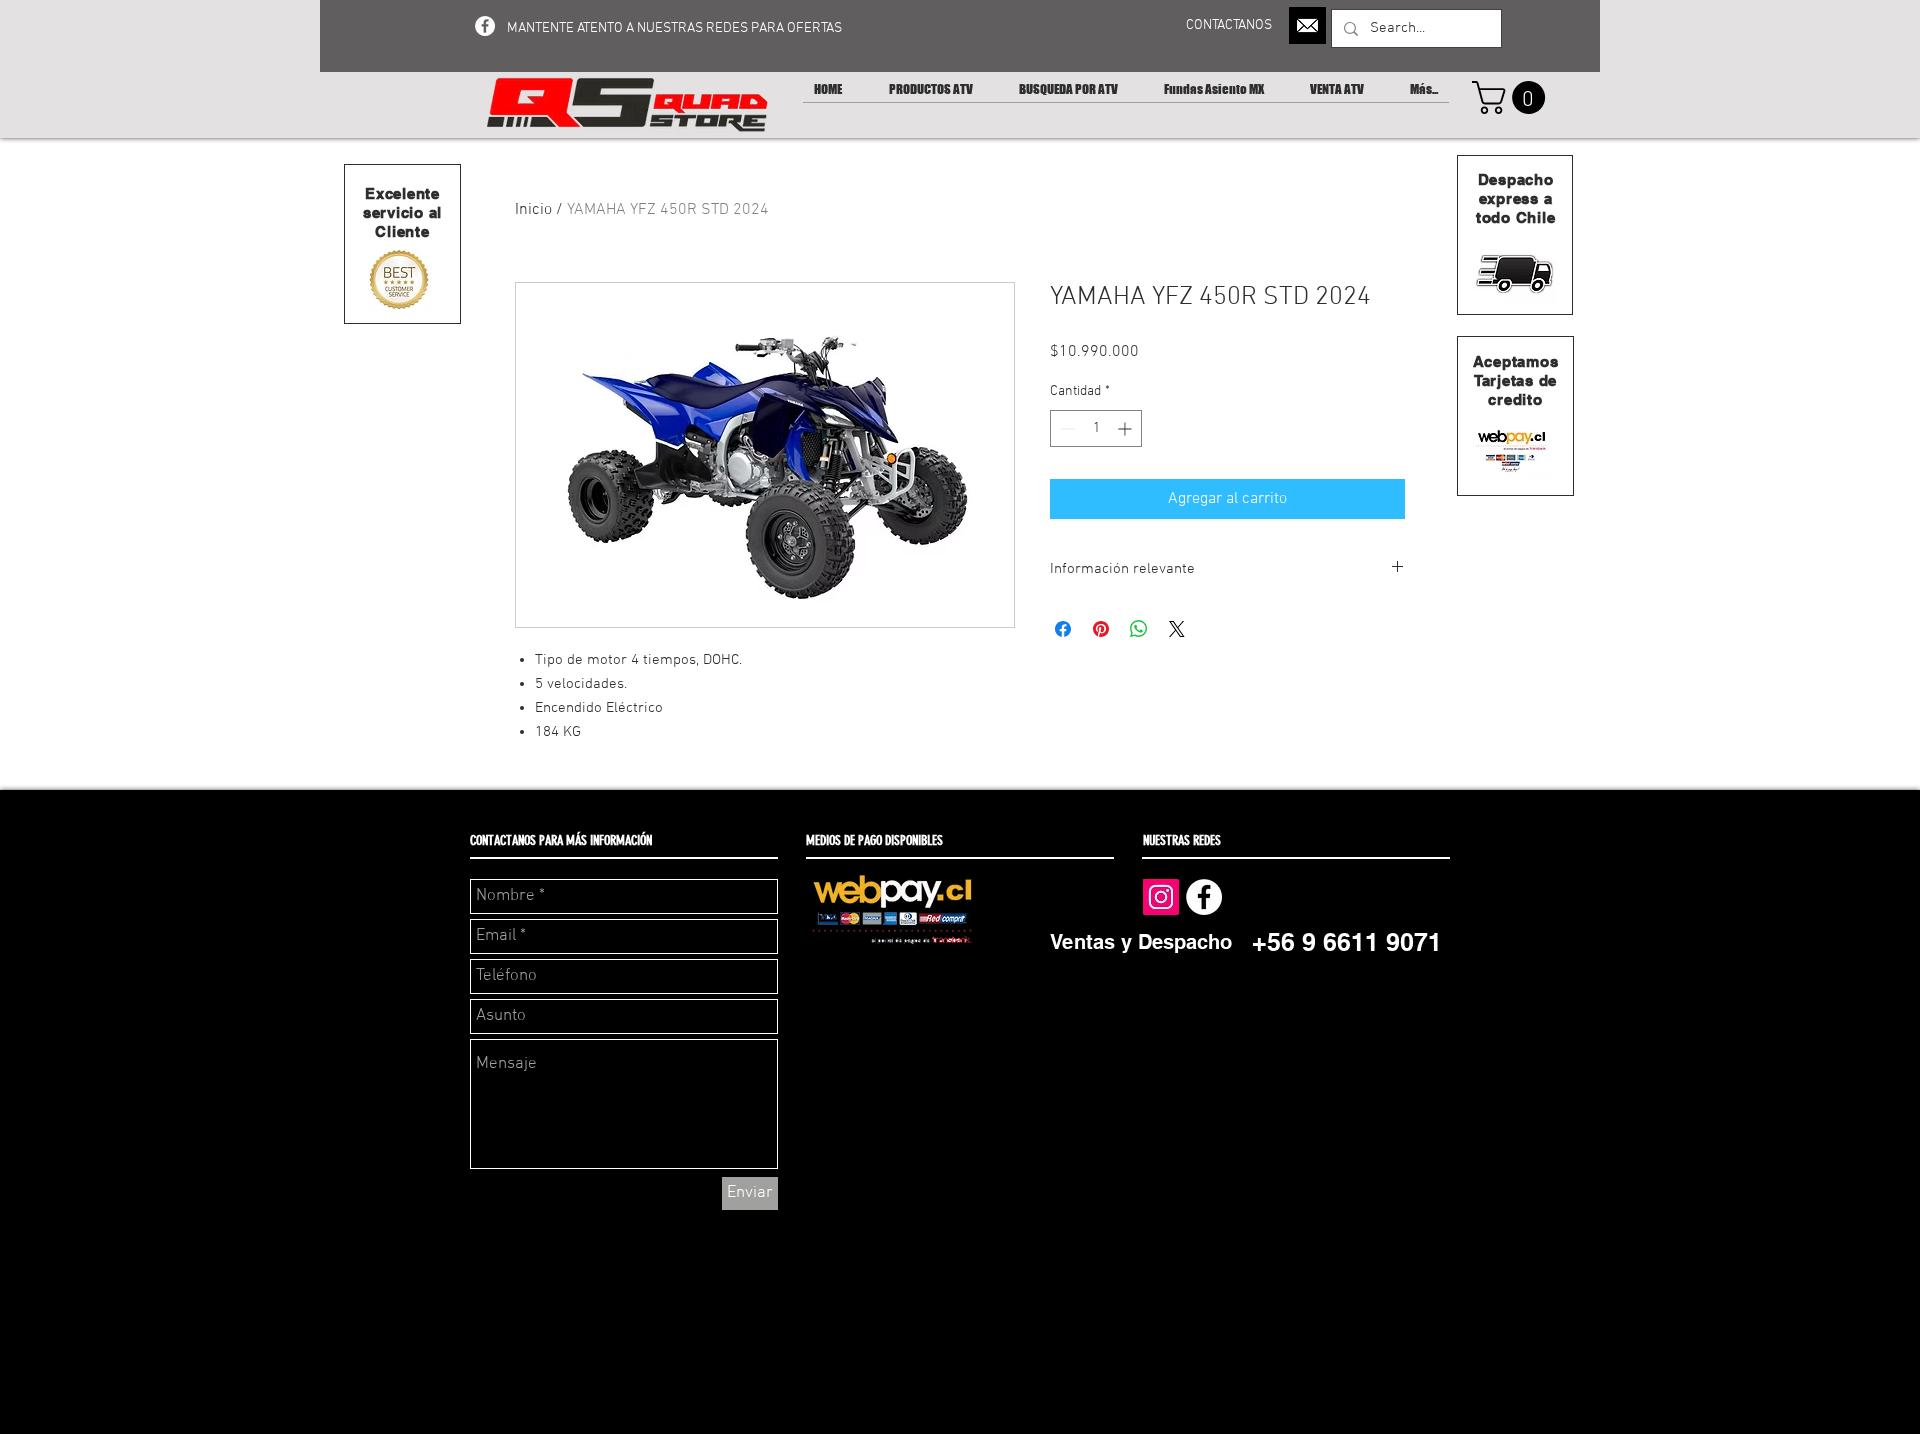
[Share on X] (1177, 629)
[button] (1512, 97)
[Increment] (1126, 428)
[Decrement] (1065, 428)
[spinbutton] (1096, 428)
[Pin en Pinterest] (1101, 629)
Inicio (533, 210)
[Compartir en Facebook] (1063, 629)
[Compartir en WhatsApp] (1139, 629)
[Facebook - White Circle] (485, 26)
